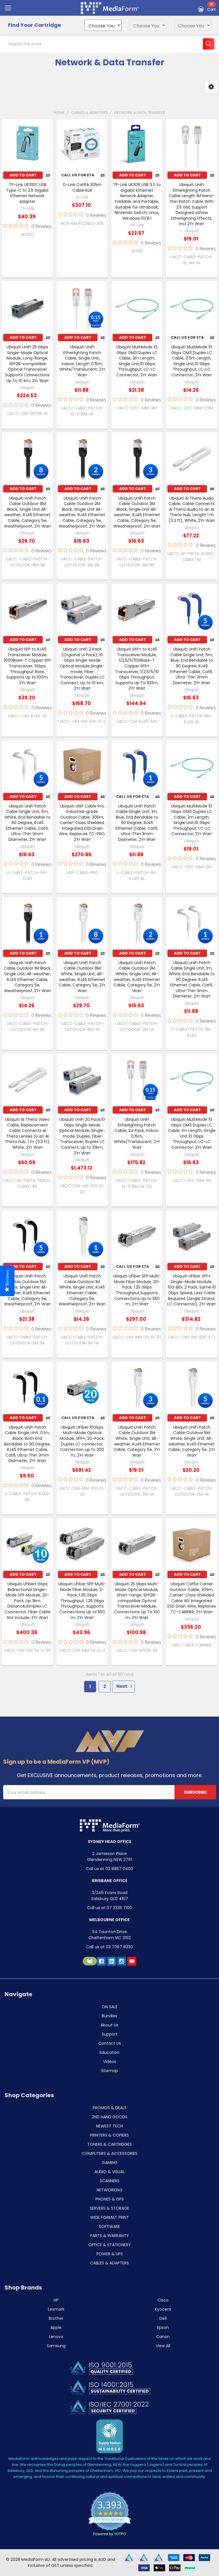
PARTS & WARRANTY (109, 2236)
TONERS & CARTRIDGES (109, 2144)
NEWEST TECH (109, 2126)
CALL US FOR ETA (78, 175)
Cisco (163, 2300)
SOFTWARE (109, 2226)
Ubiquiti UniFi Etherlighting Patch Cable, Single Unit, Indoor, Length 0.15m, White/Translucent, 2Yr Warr (82, 361)
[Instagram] (122, 1961)
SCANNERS (110, 2181)
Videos (109, 2062)
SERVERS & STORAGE (109, 2208)
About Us (109, 2025)
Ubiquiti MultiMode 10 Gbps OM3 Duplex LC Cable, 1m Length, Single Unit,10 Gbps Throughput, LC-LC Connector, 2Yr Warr (192, 1133)
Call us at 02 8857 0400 (109, 1869)
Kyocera (163, 2309)
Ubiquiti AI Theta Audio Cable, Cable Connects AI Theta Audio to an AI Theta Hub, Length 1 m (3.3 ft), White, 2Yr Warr (192, 509)
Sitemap (110, 2071)
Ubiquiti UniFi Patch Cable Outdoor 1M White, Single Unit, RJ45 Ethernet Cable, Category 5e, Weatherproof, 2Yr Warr (82, 1290)
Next (122, 1686)
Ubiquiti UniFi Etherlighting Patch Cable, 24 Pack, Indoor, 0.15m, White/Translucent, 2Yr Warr (137, 1133)
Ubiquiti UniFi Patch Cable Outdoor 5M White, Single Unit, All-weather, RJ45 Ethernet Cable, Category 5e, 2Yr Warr (192, 1441)
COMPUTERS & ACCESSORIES (110, 2153)
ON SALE (110, 2007)
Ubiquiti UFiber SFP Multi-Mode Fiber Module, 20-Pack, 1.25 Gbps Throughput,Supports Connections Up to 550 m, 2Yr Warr (137, 1290)
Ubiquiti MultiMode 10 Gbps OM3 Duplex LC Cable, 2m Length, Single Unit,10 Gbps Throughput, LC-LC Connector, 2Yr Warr (192, 820)
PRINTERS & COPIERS (109, 2135)
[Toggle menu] (8, 8)
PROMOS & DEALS (110, 2108)
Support (110, 2034)
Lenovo (56, 2337)
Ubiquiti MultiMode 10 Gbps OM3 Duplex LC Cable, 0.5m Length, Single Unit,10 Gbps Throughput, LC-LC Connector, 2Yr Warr (192, 361)
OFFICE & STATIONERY (110, 2245)
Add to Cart (23, 175)
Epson (163, 2327)
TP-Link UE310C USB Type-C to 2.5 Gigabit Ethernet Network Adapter (27, 193)
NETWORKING (109, 2190)
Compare (48, 175)
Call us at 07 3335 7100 (109, 1908)
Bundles (109, 2016)
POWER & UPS (110, 2254)
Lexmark (56, 2309)
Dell (163, 2318)
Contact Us (110, 2043)
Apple (56, 2327)
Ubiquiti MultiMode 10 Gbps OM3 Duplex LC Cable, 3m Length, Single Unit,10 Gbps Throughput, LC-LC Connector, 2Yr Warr (137, 361)
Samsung (56, 2346)
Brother (56, 2318)
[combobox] (109, 44)
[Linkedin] (112, 1961)
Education (109, 2052)
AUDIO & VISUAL (109, 2172)
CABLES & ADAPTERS (109, 2263)
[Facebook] (101, 1961)
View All (163, 2346)
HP (56, 2300)
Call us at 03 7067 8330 (109, 1947)
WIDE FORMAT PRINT (109, 2217)
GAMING (110, 2163)
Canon (163, 2337)
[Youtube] (132, 1961)
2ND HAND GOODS (110, 2117)
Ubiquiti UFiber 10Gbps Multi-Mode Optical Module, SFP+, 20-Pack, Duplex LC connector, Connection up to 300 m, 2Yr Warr (82, 1441)
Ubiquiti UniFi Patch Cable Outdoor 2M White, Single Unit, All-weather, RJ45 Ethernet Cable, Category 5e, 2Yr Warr (137, 977)
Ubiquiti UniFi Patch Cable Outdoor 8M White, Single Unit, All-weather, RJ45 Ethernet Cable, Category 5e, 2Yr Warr (82, 977)
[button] (211, 87)
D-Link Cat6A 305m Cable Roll (82, 187)
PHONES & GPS (110, 2199)
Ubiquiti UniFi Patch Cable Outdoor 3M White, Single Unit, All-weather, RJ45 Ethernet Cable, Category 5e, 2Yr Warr (137, 1441)
